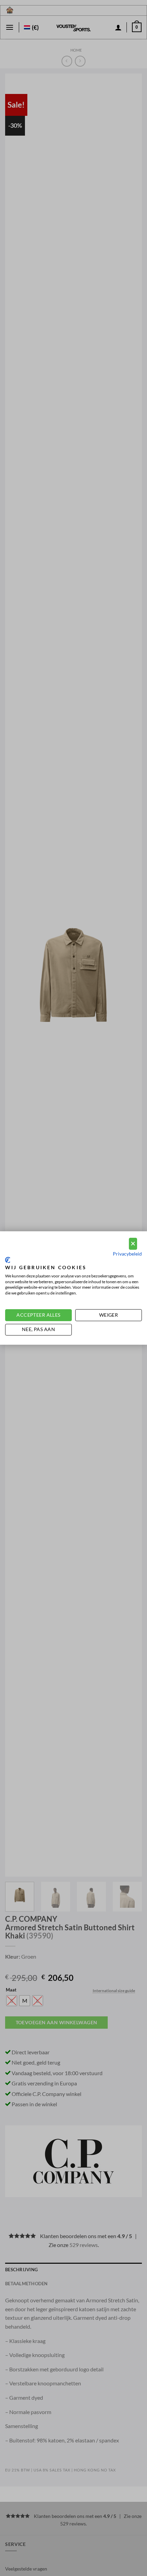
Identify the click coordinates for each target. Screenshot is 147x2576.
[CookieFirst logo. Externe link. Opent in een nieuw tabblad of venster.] (8, 1260)
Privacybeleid (127, 1254)
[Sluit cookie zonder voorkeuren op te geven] (133, 1244)
